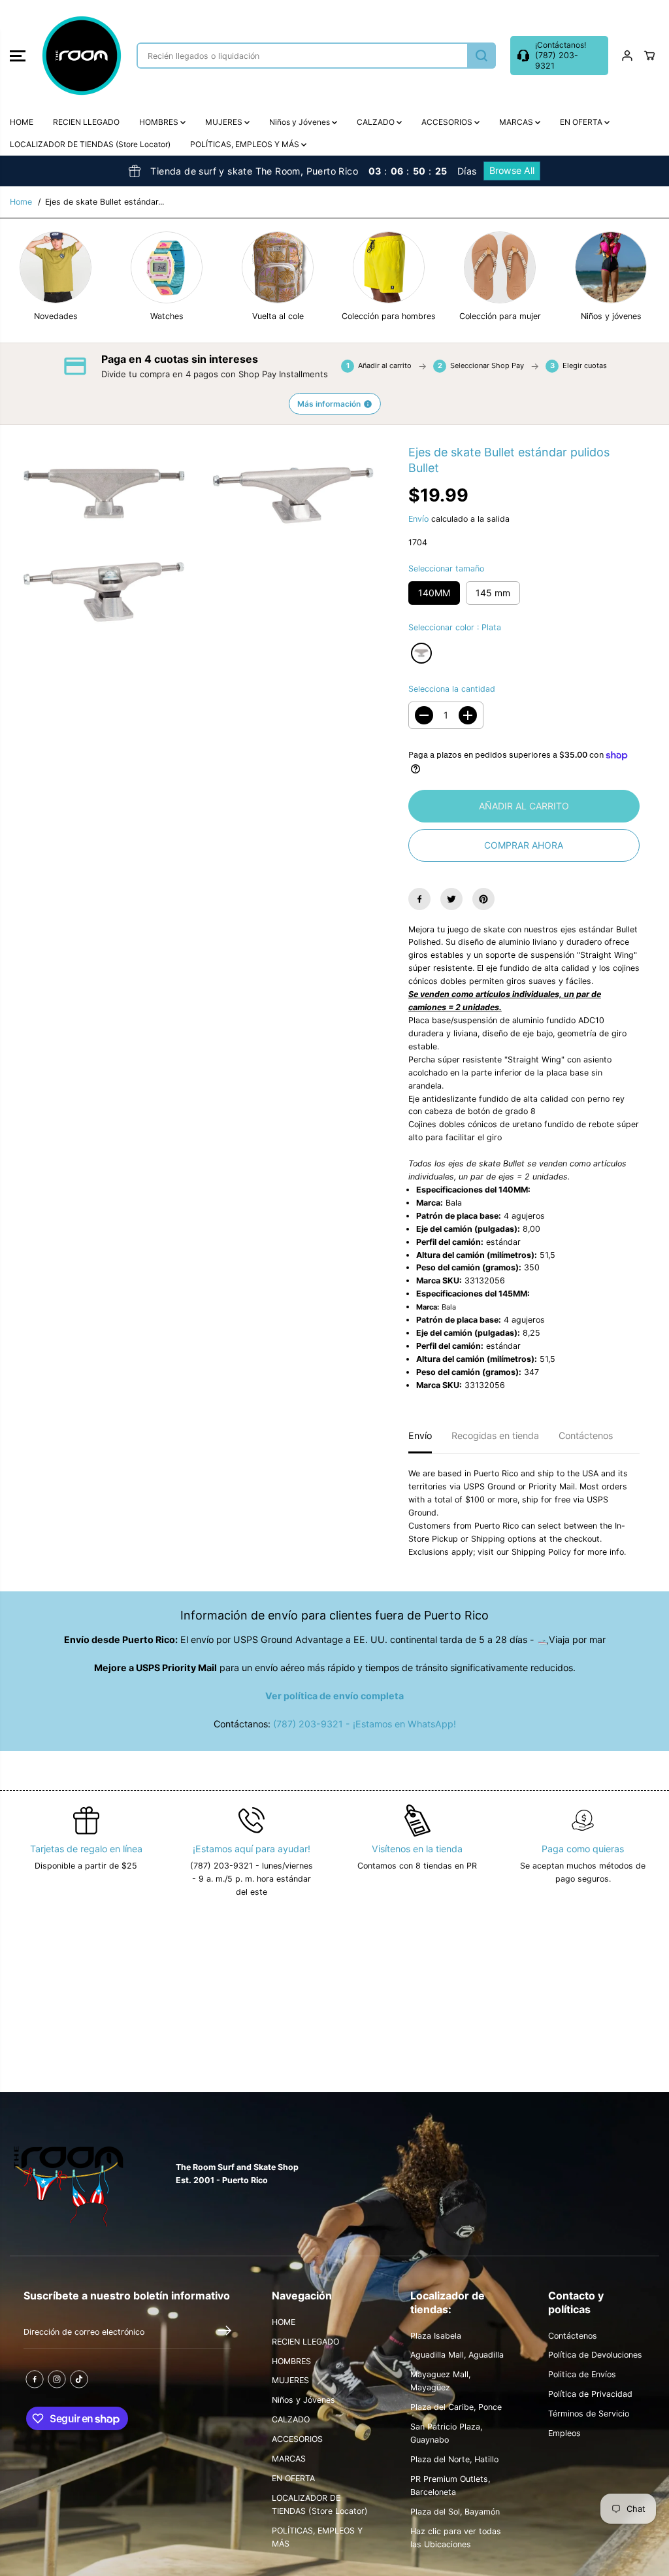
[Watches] (167, 267)
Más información (329, 404)
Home (21, 202)
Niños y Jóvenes (301, 122)
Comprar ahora (524, 845)
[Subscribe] (225, 2332)
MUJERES (225, 122)
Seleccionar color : (455, 627)
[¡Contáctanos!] (559, 56)
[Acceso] (627, 56)
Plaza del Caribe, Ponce (456, 2407)
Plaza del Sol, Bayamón (455, 2512)
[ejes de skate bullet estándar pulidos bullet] (105, 494)
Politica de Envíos (582, 2374)
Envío (418, 519)
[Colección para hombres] (389, 267)
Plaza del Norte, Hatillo (454, 2459)
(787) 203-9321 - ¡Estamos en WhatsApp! (365, 1724)
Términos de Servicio (589, 2414)
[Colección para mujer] (500, 267)
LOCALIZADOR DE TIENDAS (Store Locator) (90, 144)
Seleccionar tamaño (446, 568)
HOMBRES (160, 122)
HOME (22, 122)
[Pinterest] (483, 899)
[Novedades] (56, 267)
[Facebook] (419, 899)
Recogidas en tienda (495, 1435)
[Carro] (649, 56)
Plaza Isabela (436, 2336)
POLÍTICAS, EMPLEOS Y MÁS (246, 144)
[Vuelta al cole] (278, 267)
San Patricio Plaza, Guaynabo (446, 2433)
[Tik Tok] (79, 2379)
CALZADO (377, 122)
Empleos (564, 2433)
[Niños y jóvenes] (611, 267)
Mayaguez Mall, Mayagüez (440, 2381)
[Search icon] (481, 56)
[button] (18, 56)
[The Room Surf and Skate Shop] (82, 56)
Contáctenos (586, 1435)
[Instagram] (57, 2379)
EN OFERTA (582, 122)
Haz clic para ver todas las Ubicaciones (456, 2538)
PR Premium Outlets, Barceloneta (450, 2485)
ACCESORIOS (448, 122)
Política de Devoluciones (595, 2355)
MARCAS (517, 122)
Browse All (512, 170)
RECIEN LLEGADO (86, 122)
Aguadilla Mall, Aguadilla (457, 2355)
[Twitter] (451, 899)
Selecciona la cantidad (452, 689)
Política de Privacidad (590, 2394)
